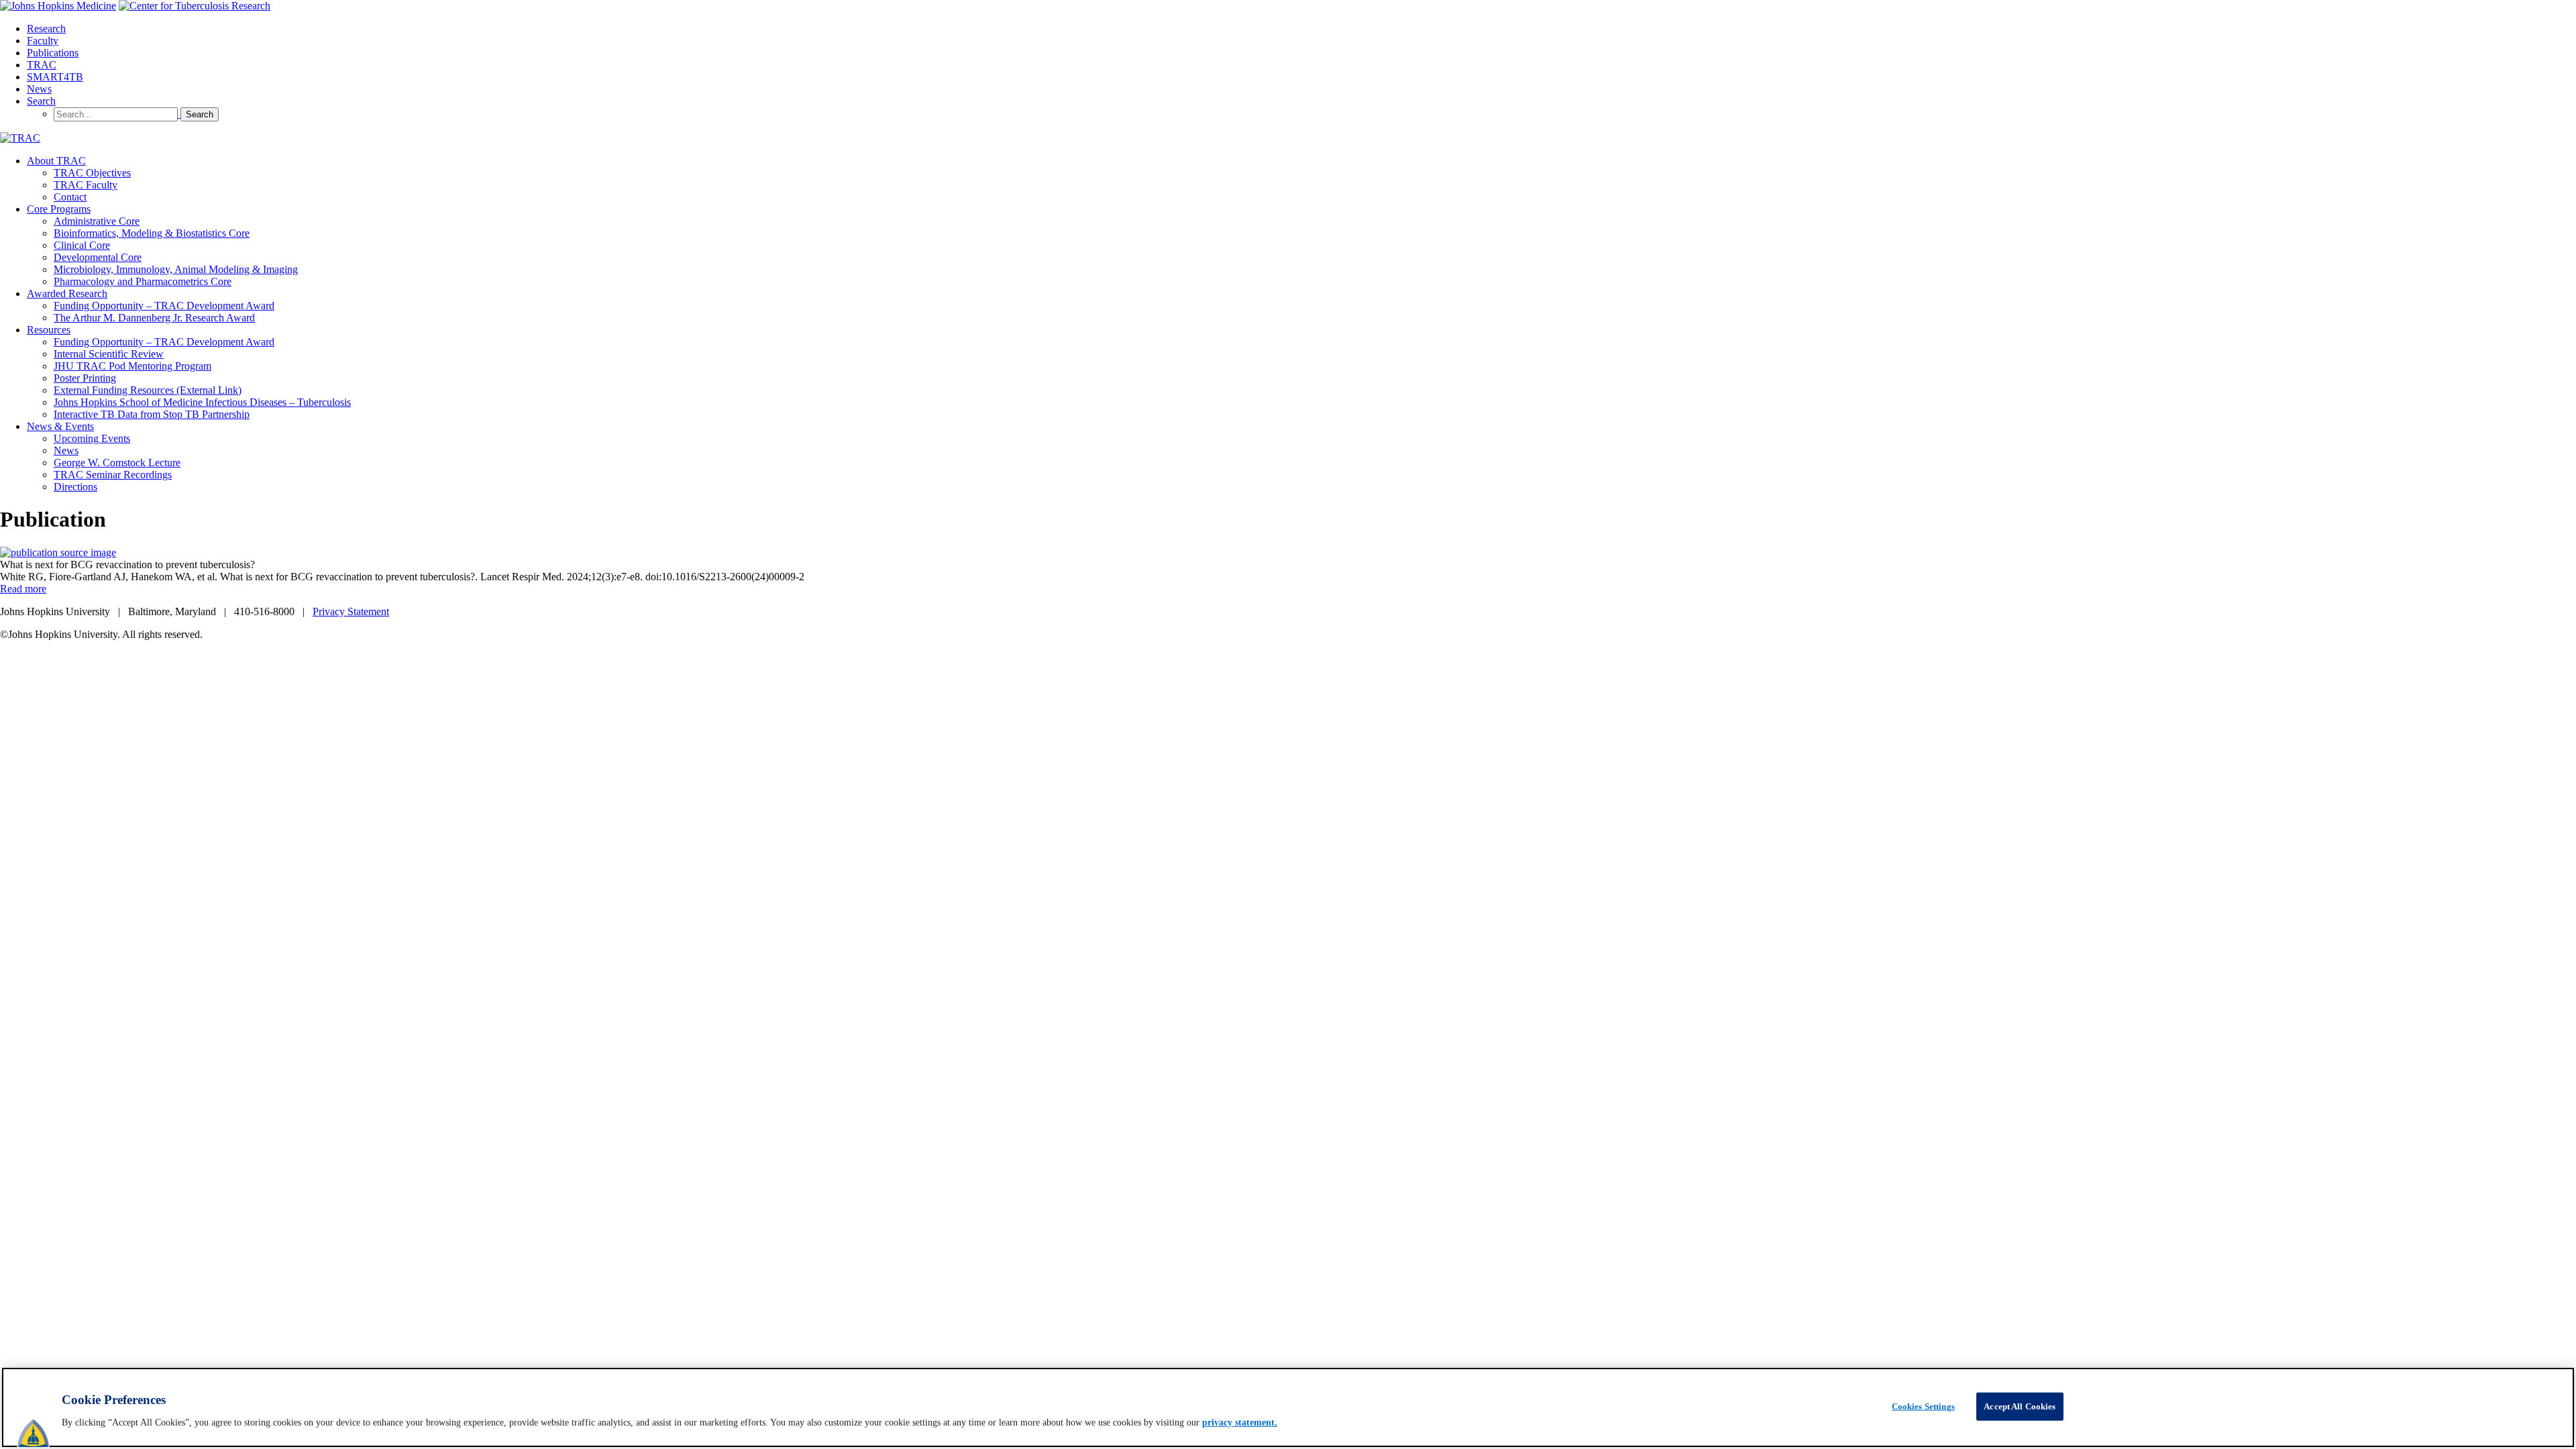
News (39, 89)
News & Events (60, 426)
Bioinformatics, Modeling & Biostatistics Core (152, 233)
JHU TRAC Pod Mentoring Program (132, 366)
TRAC (42, 65)
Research (46, 29)
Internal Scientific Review (109, 354)
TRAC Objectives (92, 173)
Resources (49, 330)
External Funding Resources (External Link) (148, 390)
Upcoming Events (92, 438)
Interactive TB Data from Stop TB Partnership (152, 414)
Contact (70, 197)
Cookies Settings (1923, 1406)
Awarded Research (67, 293)
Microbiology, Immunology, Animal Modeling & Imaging (176, 269)
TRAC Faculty (86, 185)
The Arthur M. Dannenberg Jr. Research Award (154, 318)
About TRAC (56, 161)
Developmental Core (98, 257)
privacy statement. (1240, 1423)
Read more (23, 589)
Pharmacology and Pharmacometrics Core (143, 281)
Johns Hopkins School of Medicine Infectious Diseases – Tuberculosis (202, 402)
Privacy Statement (351, 611)
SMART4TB (55, 77)
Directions (75, 487)
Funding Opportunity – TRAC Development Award (164, 306)
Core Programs (59, 209)
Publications (53, 53)
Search (41, 101)
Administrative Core (97, 221)
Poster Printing (85, 378)
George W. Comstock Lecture (117, 463)
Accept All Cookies (2020, 1406)
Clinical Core (82, 245)
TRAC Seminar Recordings (113, 475)
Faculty (43, 41)
